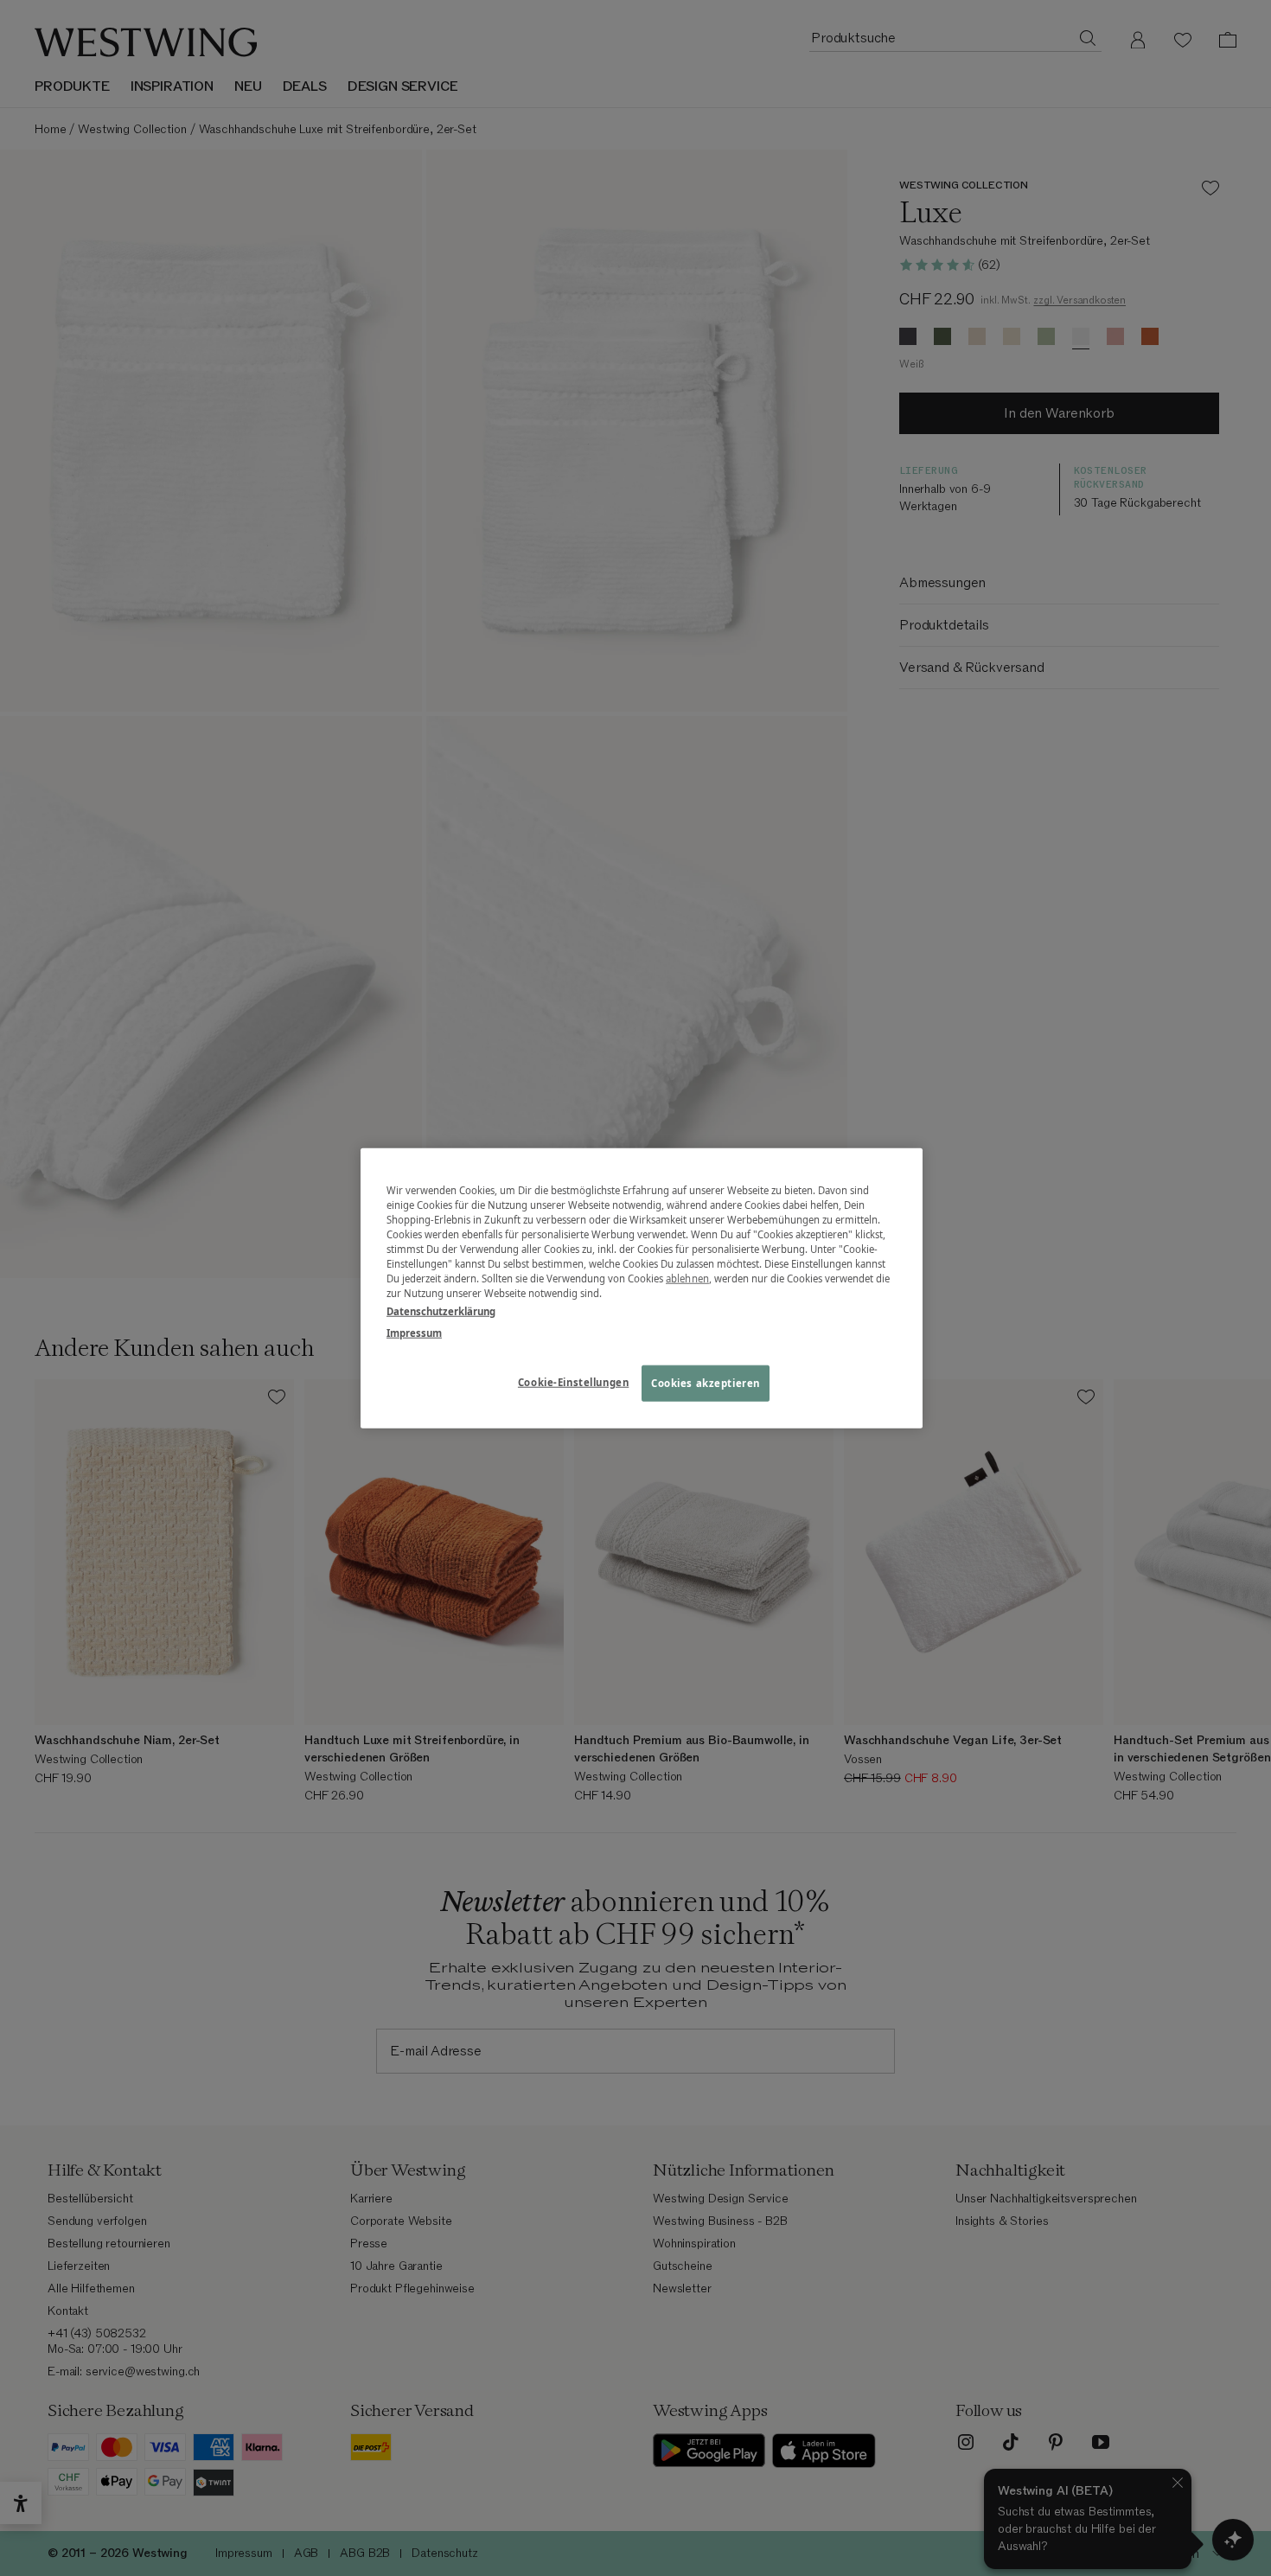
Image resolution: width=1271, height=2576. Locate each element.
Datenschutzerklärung (441, 1311)
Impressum (414, 1333)
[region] (642, 1288)
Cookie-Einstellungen (573, 1382)
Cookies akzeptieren (706, 1383)
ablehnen (687, 1278)
